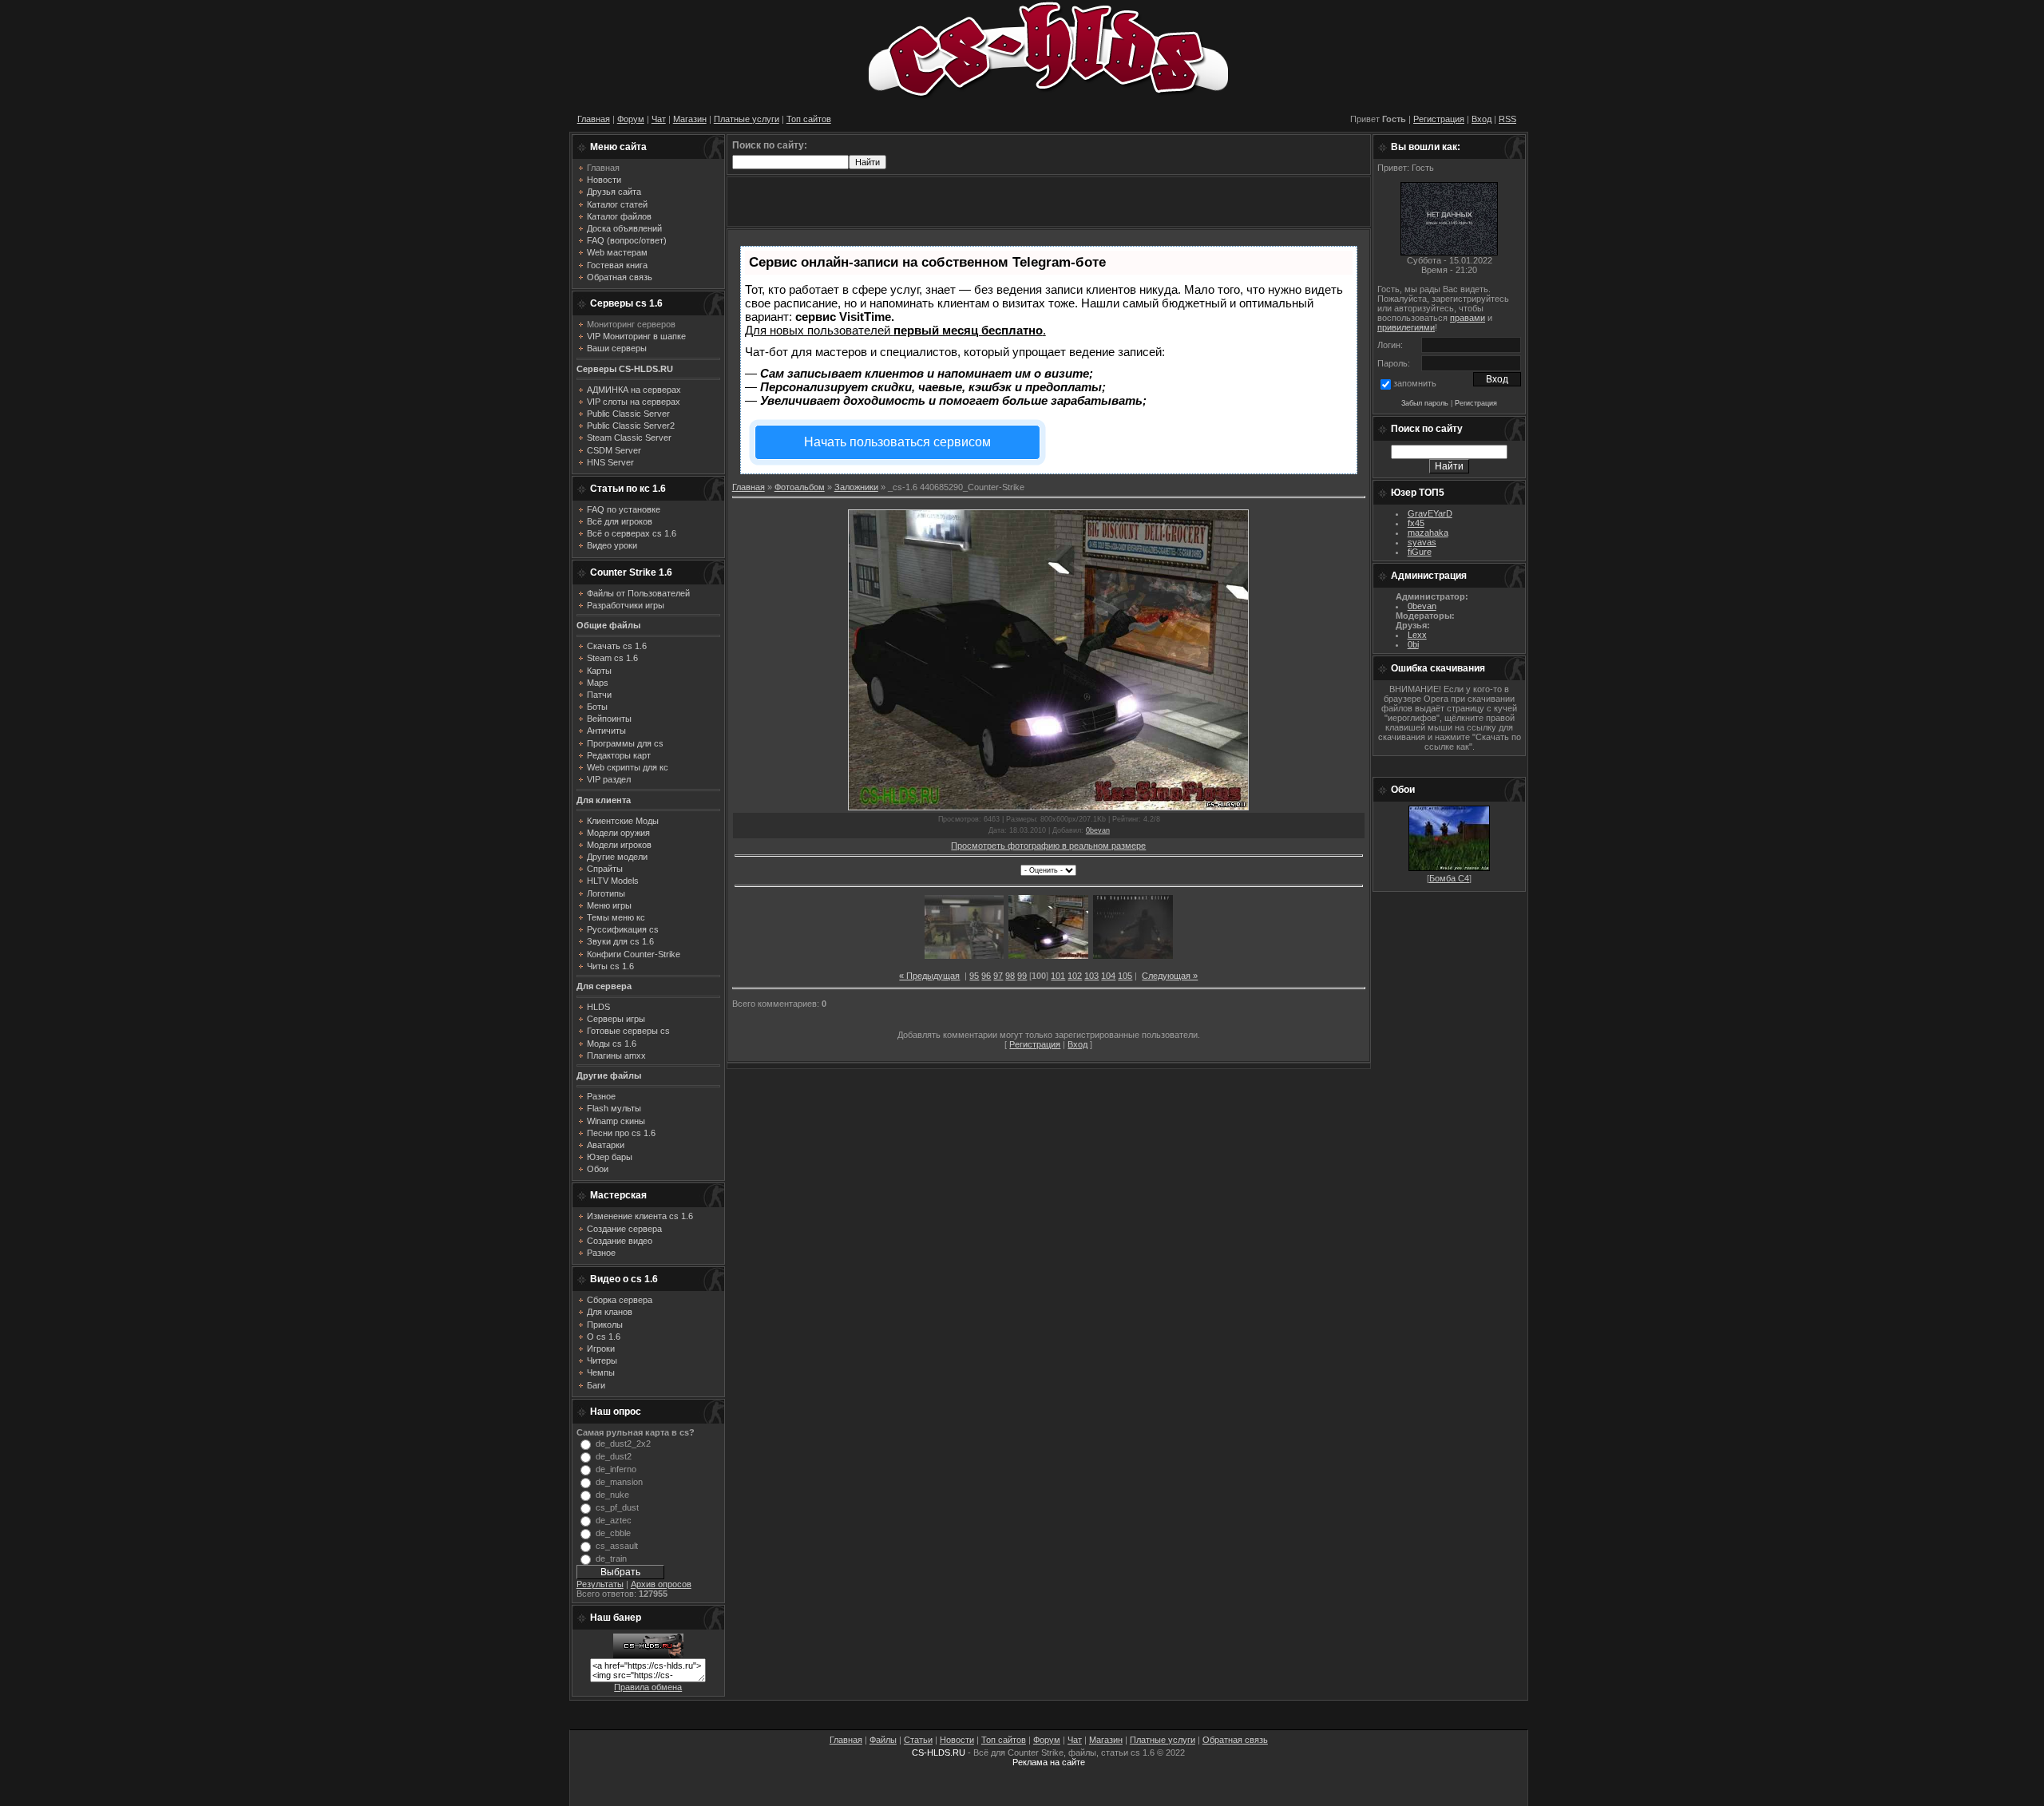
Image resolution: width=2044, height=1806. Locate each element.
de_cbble (613, 1533)
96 (986, 976)
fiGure (1420, 552)
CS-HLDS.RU (939, 1753)
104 (1108, 976)
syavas (1422, 542)
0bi (1413, 644)
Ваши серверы (617, 348)
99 (1022, 976)
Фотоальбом (800, 487)
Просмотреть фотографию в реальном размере (1048, 846)
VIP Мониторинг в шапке (636, 336)
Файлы (883, 1740)
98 (1010, 976)
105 (1125, 976)
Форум (631, 119)
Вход (1482, 119)
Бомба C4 (1449, 878)
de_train (611, 1558)
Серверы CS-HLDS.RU (625, 369)
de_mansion (619, 1482)
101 (1058, 976)
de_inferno (616, 1469)
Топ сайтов (809, 119)
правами (1468, 318)
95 (974, 976)
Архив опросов (661, 1584)
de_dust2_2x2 (623, 1444)
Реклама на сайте (1049, 1762)
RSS (1507, 119)
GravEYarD (1430, 513)
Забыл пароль (1425, 403)
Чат (659, 119)
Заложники (856, 487)
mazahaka (1428, 533)
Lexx (1417, 635)
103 (1091, 976)
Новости (957, 1740)
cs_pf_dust (617, 1507)
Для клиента (604, 800)
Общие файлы (608, 625)
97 (998, 976)
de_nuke (612, 1495)
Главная (594, 119)
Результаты (600, 1584)
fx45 (1416, 523)
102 (1075, 976)
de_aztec (614, 1520)
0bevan (1098, 830)
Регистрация (1439, 119)
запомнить (1415, 383)
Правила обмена (648, 1687)
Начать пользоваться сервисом (897, 442)
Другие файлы (609, 1075)
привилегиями (1406, 327)
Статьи (918, 1740)
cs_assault (617, 1546)
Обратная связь (1235, 1740)
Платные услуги (747, 119)
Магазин (690, 119)
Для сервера (604, 986)
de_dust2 (614, 1456)
